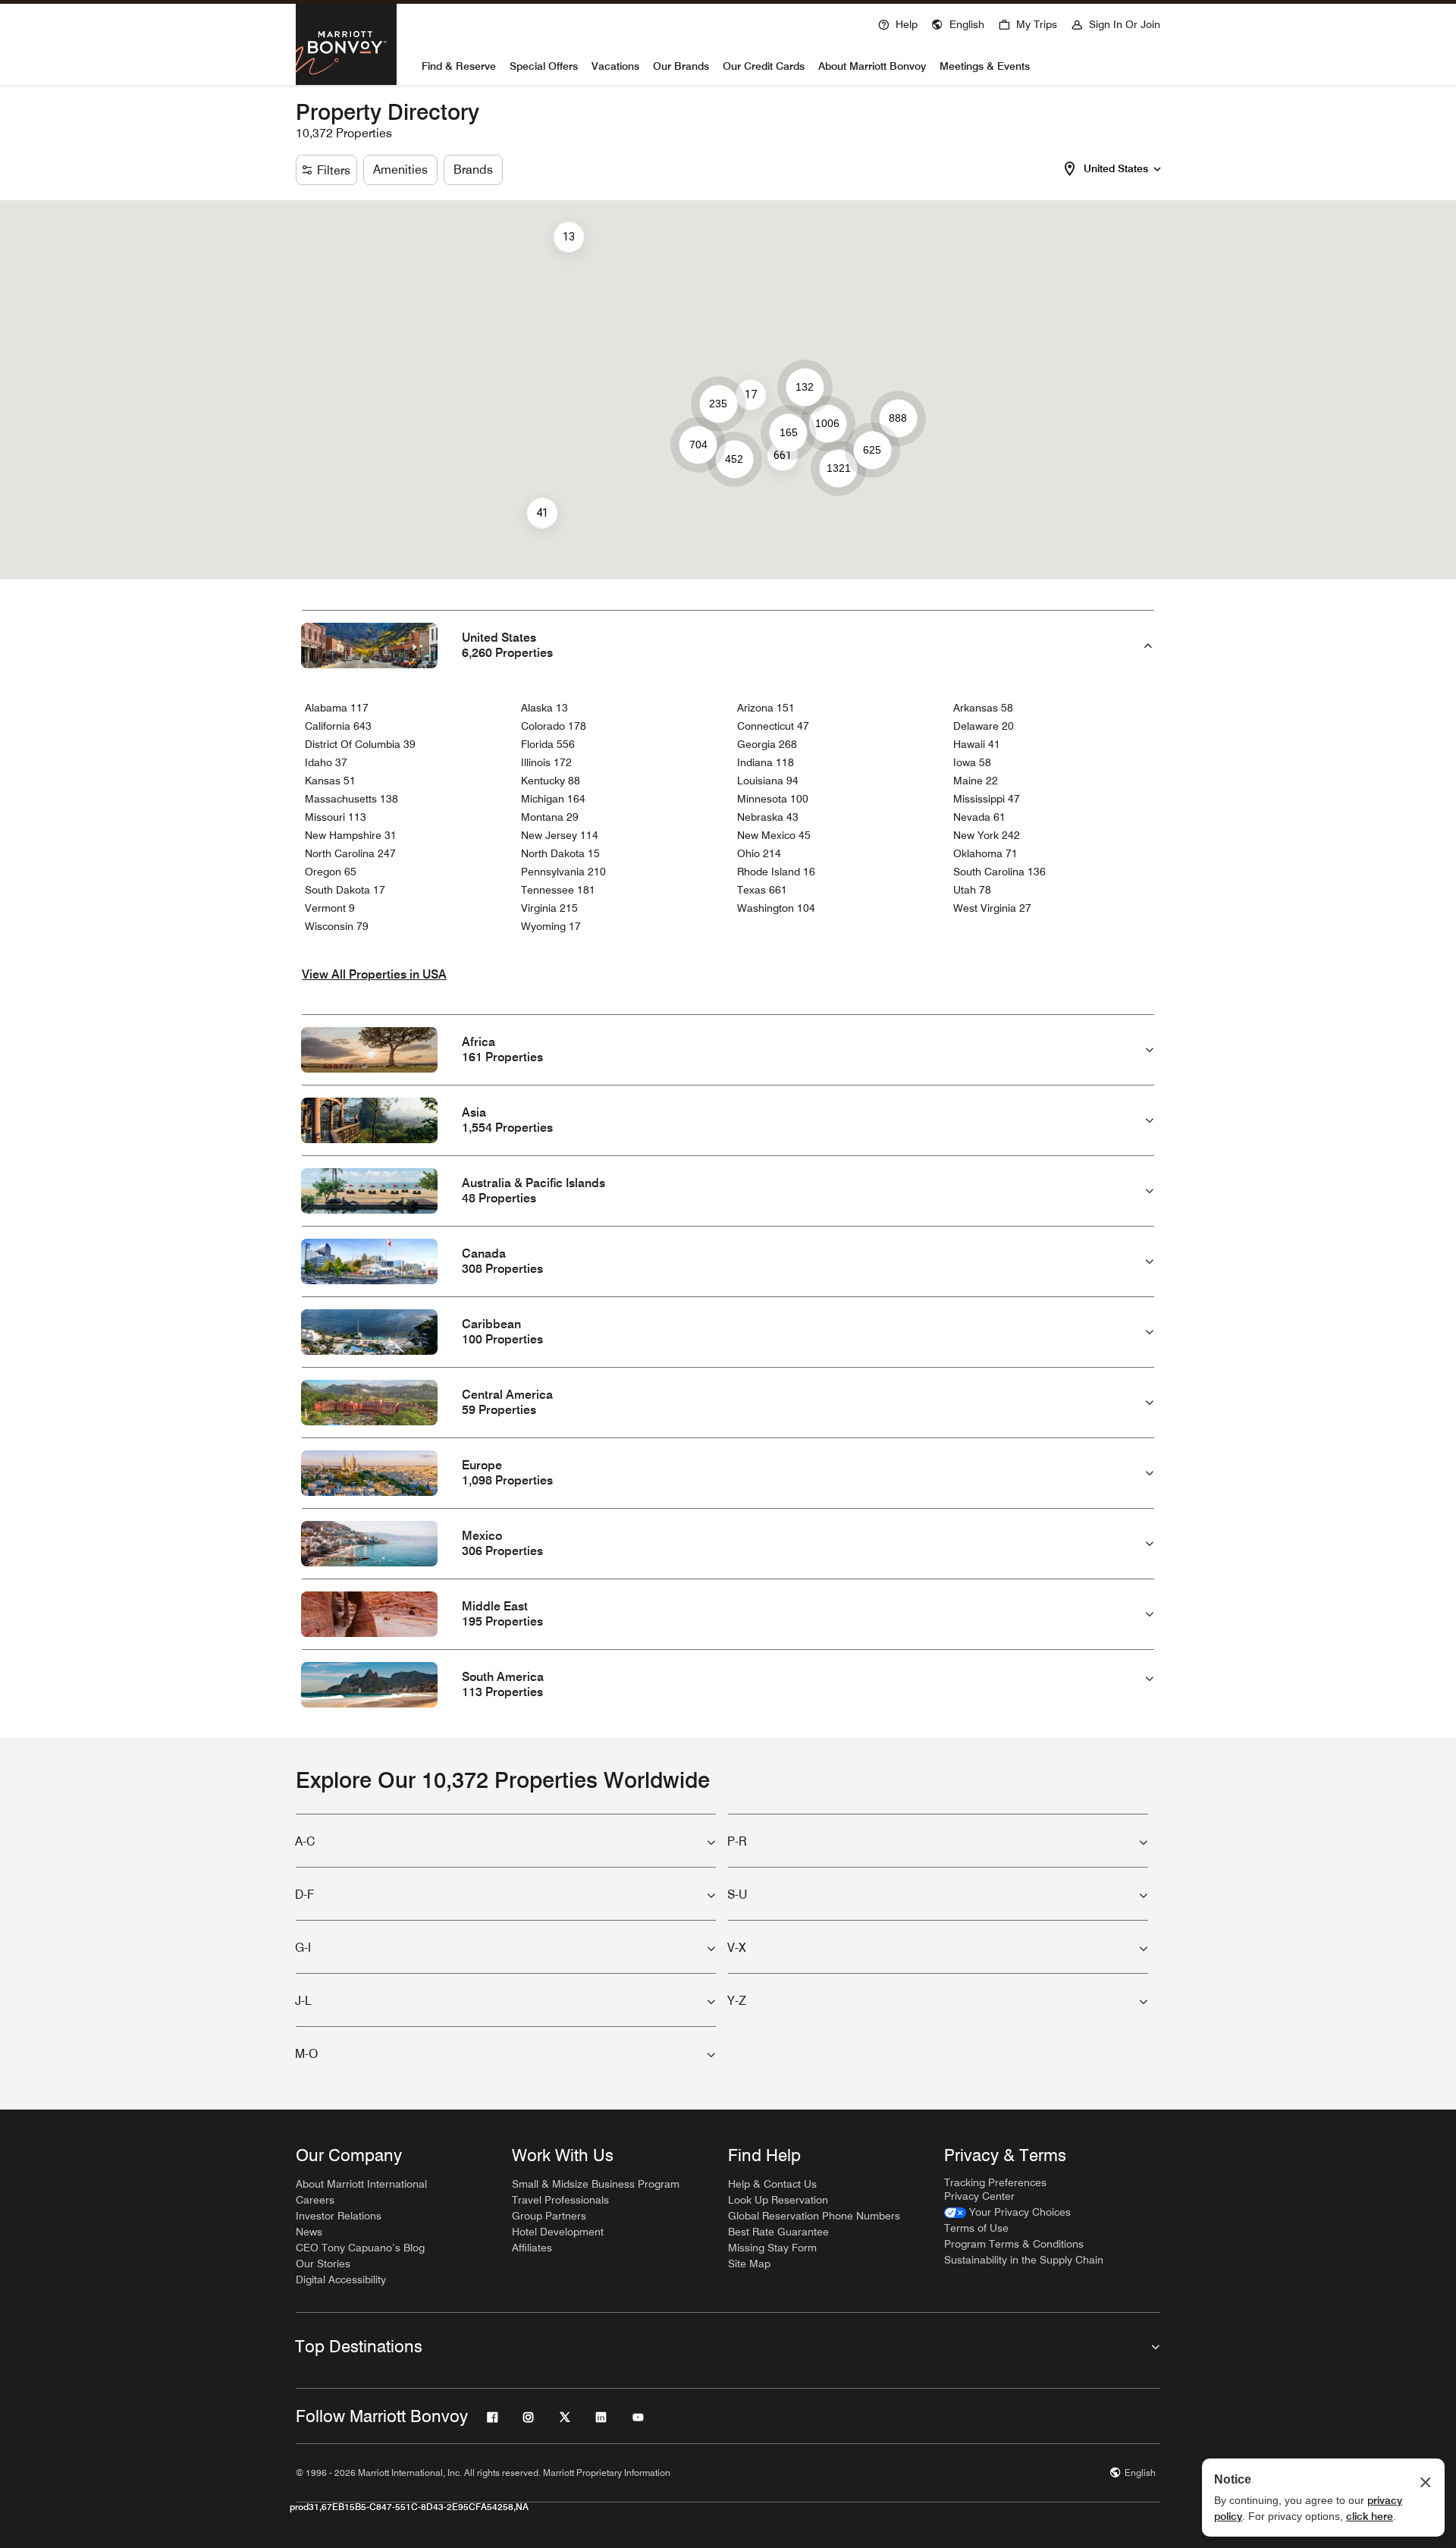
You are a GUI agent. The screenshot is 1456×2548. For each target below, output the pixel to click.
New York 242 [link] (987, 835)
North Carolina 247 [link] (350, 853)
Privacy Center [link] (979, 2196)
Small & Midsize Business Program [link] (596, 2184)
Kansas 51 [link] (330, 781)
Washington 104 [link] (776, 908)
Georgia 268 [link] (767, 744)
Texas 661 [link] (762, 890)
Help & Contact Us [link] (772, 2184)
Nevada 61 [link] (979, 817)
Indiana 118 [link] (766, 762)
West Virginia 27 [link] (992, 908)
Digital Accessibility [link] (341, 2279)
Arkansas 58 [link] (983, 708)
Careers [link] (315, 2200)
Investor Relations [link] (339, 2216)
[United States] (1157, 167)
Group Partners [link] (549, 2216)
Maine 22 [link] (976, 781)
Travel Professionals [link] (560, 2200)
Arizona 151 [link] (766, 708)
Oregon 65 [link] (331, 872)
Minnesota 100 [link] (773, 799)
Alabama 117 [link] (337, 708)
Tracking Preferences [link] (995, 2182)
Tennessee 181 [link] (558, 890)
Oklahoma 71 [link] (985, 853)
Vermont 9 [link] (330, 908)
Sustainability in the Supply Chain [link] (1024, 2260)
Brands (473, 170)
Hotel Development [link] (558, 2232)
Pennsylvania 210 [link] (563, 872)
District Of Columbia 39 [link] (360, 744)
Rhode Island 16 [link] (776, 872)
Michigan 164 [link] (553, 799)
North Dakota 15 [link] (560, 853)
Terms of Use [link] (976, 2228)
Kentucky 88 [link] (551, 781)
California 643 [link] (338, 726)
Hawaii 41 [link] (977, 744)
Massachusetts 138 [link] (351, 799)
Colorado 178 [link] (554, 726)
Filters (334, 170)
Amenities (400, 170)
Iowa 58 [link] (972, 762)
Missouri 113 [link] (336, 817)
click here (1370, 2516)
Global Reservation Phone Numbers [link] (814, 2216)
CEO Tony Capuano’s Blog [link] (360, 2248)
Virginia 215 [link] (549, 908)
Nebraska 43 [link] (768, 817)
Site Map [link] (749, 2264)
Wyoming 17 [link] (551, 926)
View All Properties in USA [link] (374, 974)
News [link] (309, 2232)
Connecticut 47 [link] (773, 726)
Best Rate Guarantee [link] (778, 2232)
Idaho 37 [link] (326, 762)
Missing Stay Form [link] (772, 2248)
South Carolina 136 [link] (999, 872)
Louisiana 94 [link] (768, 781)
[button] (958, 23)
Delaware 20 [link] (984, 726)
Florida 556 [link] (548, 744)
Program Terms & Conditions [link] (1014, 2244)
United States (1116, 168)
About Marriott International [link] (361, 2184)
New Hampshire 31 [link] (351, 835)
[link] (1007, 2212)
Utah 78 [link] (972, 890)
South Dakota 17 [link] (345, 890)
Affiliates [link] (532, 2248)
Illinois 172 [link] (546, 762)
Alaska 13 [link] (544, 708)
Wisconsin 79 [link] (337, 926)
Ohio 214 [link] (759, 853)
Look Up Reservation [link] (778, 2200)
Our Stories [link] (323, 2264)
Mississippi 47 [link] (987, 799)
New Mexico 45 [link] (774, 835)
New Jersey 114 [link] (560, 835)
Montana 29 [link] (550, 817)
